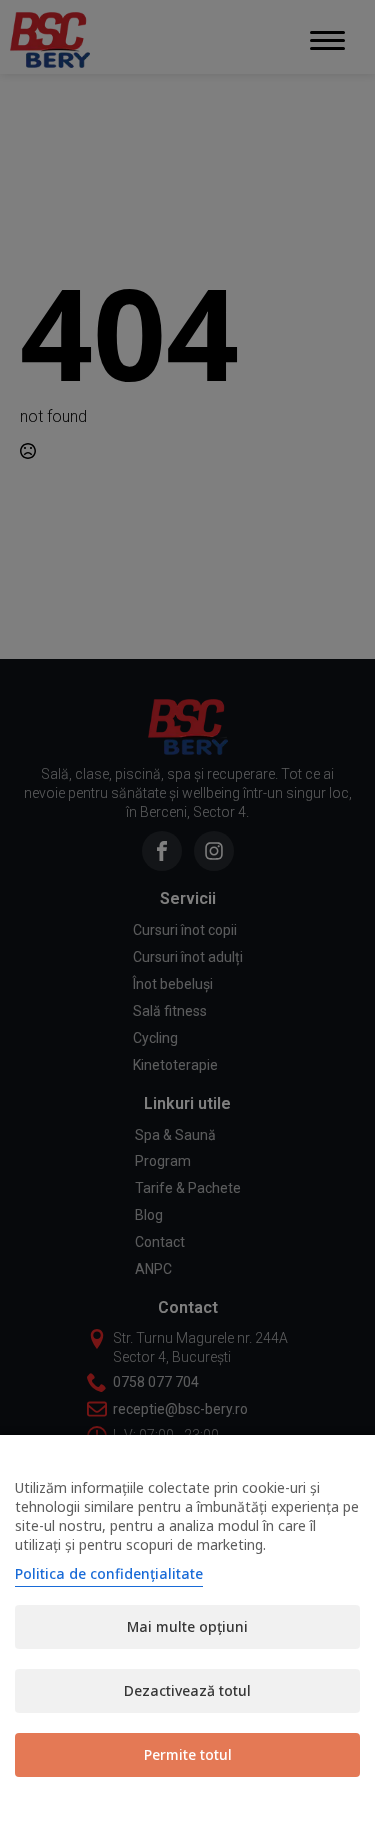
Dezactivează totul (187, 1690)
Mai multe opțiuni (187, 1626)
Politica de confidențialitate (109, 1573)
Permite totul (188, 1754)
